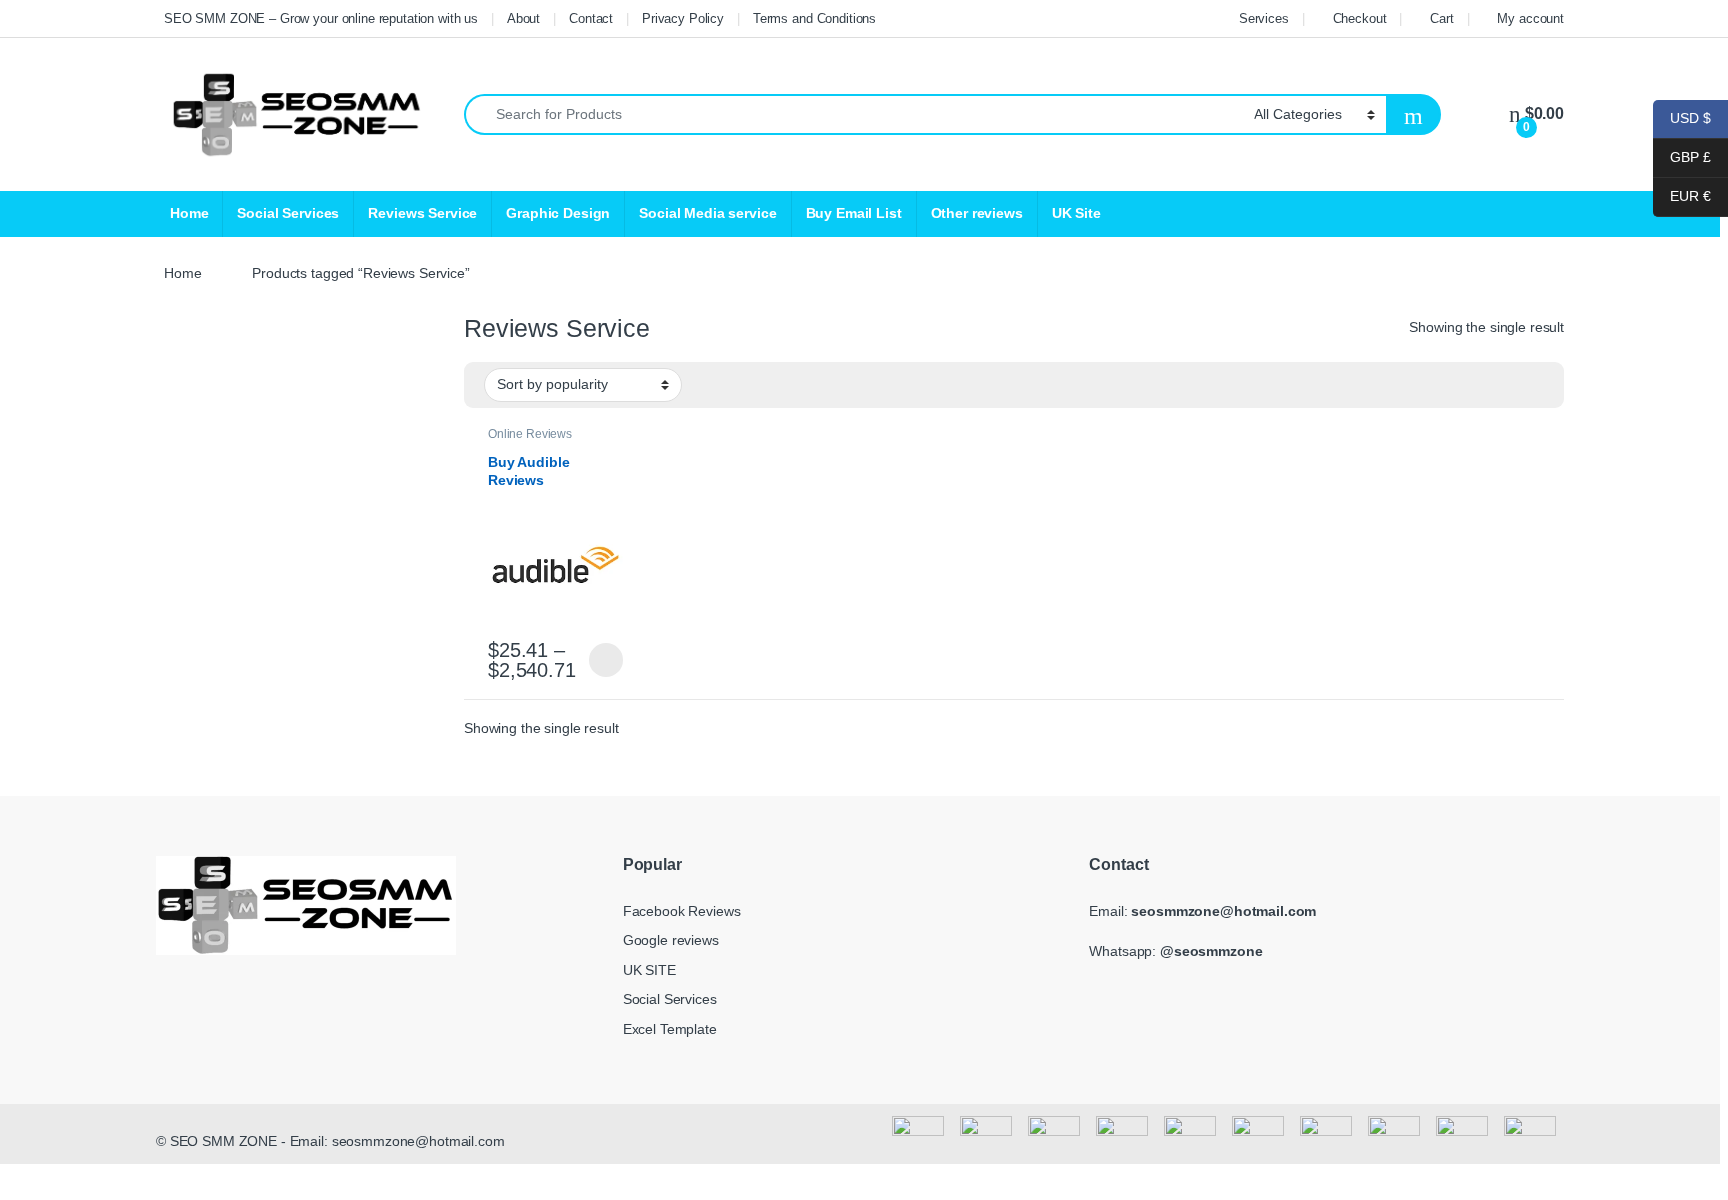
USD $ (1682, 118)
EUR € (1682, 196)
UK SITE (649, 970)
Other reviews (977, 213)
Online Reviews (530, 434)
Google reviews (671, 940)
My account (1530, 18)
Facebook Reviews (682, 911)
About (523, 18)
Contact (591, 18)
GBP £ (1682, 157)
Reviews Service (422, 213)
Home (189, 213)
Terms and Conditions (814, 18)
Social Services (288, 213)
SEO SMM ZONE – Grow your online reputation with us (321, 18)
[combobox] (853, 114)
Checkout (1360, 18)
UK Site (1076, 213)
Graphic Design (558, 213)
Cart (1441, 18)
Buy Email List (854, 213)
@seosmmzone (1211, 951)
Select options (600, 660)
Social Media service (707, 213)
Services (1264, 18)
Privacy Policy (683, 18)
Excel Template (670, 1029)
